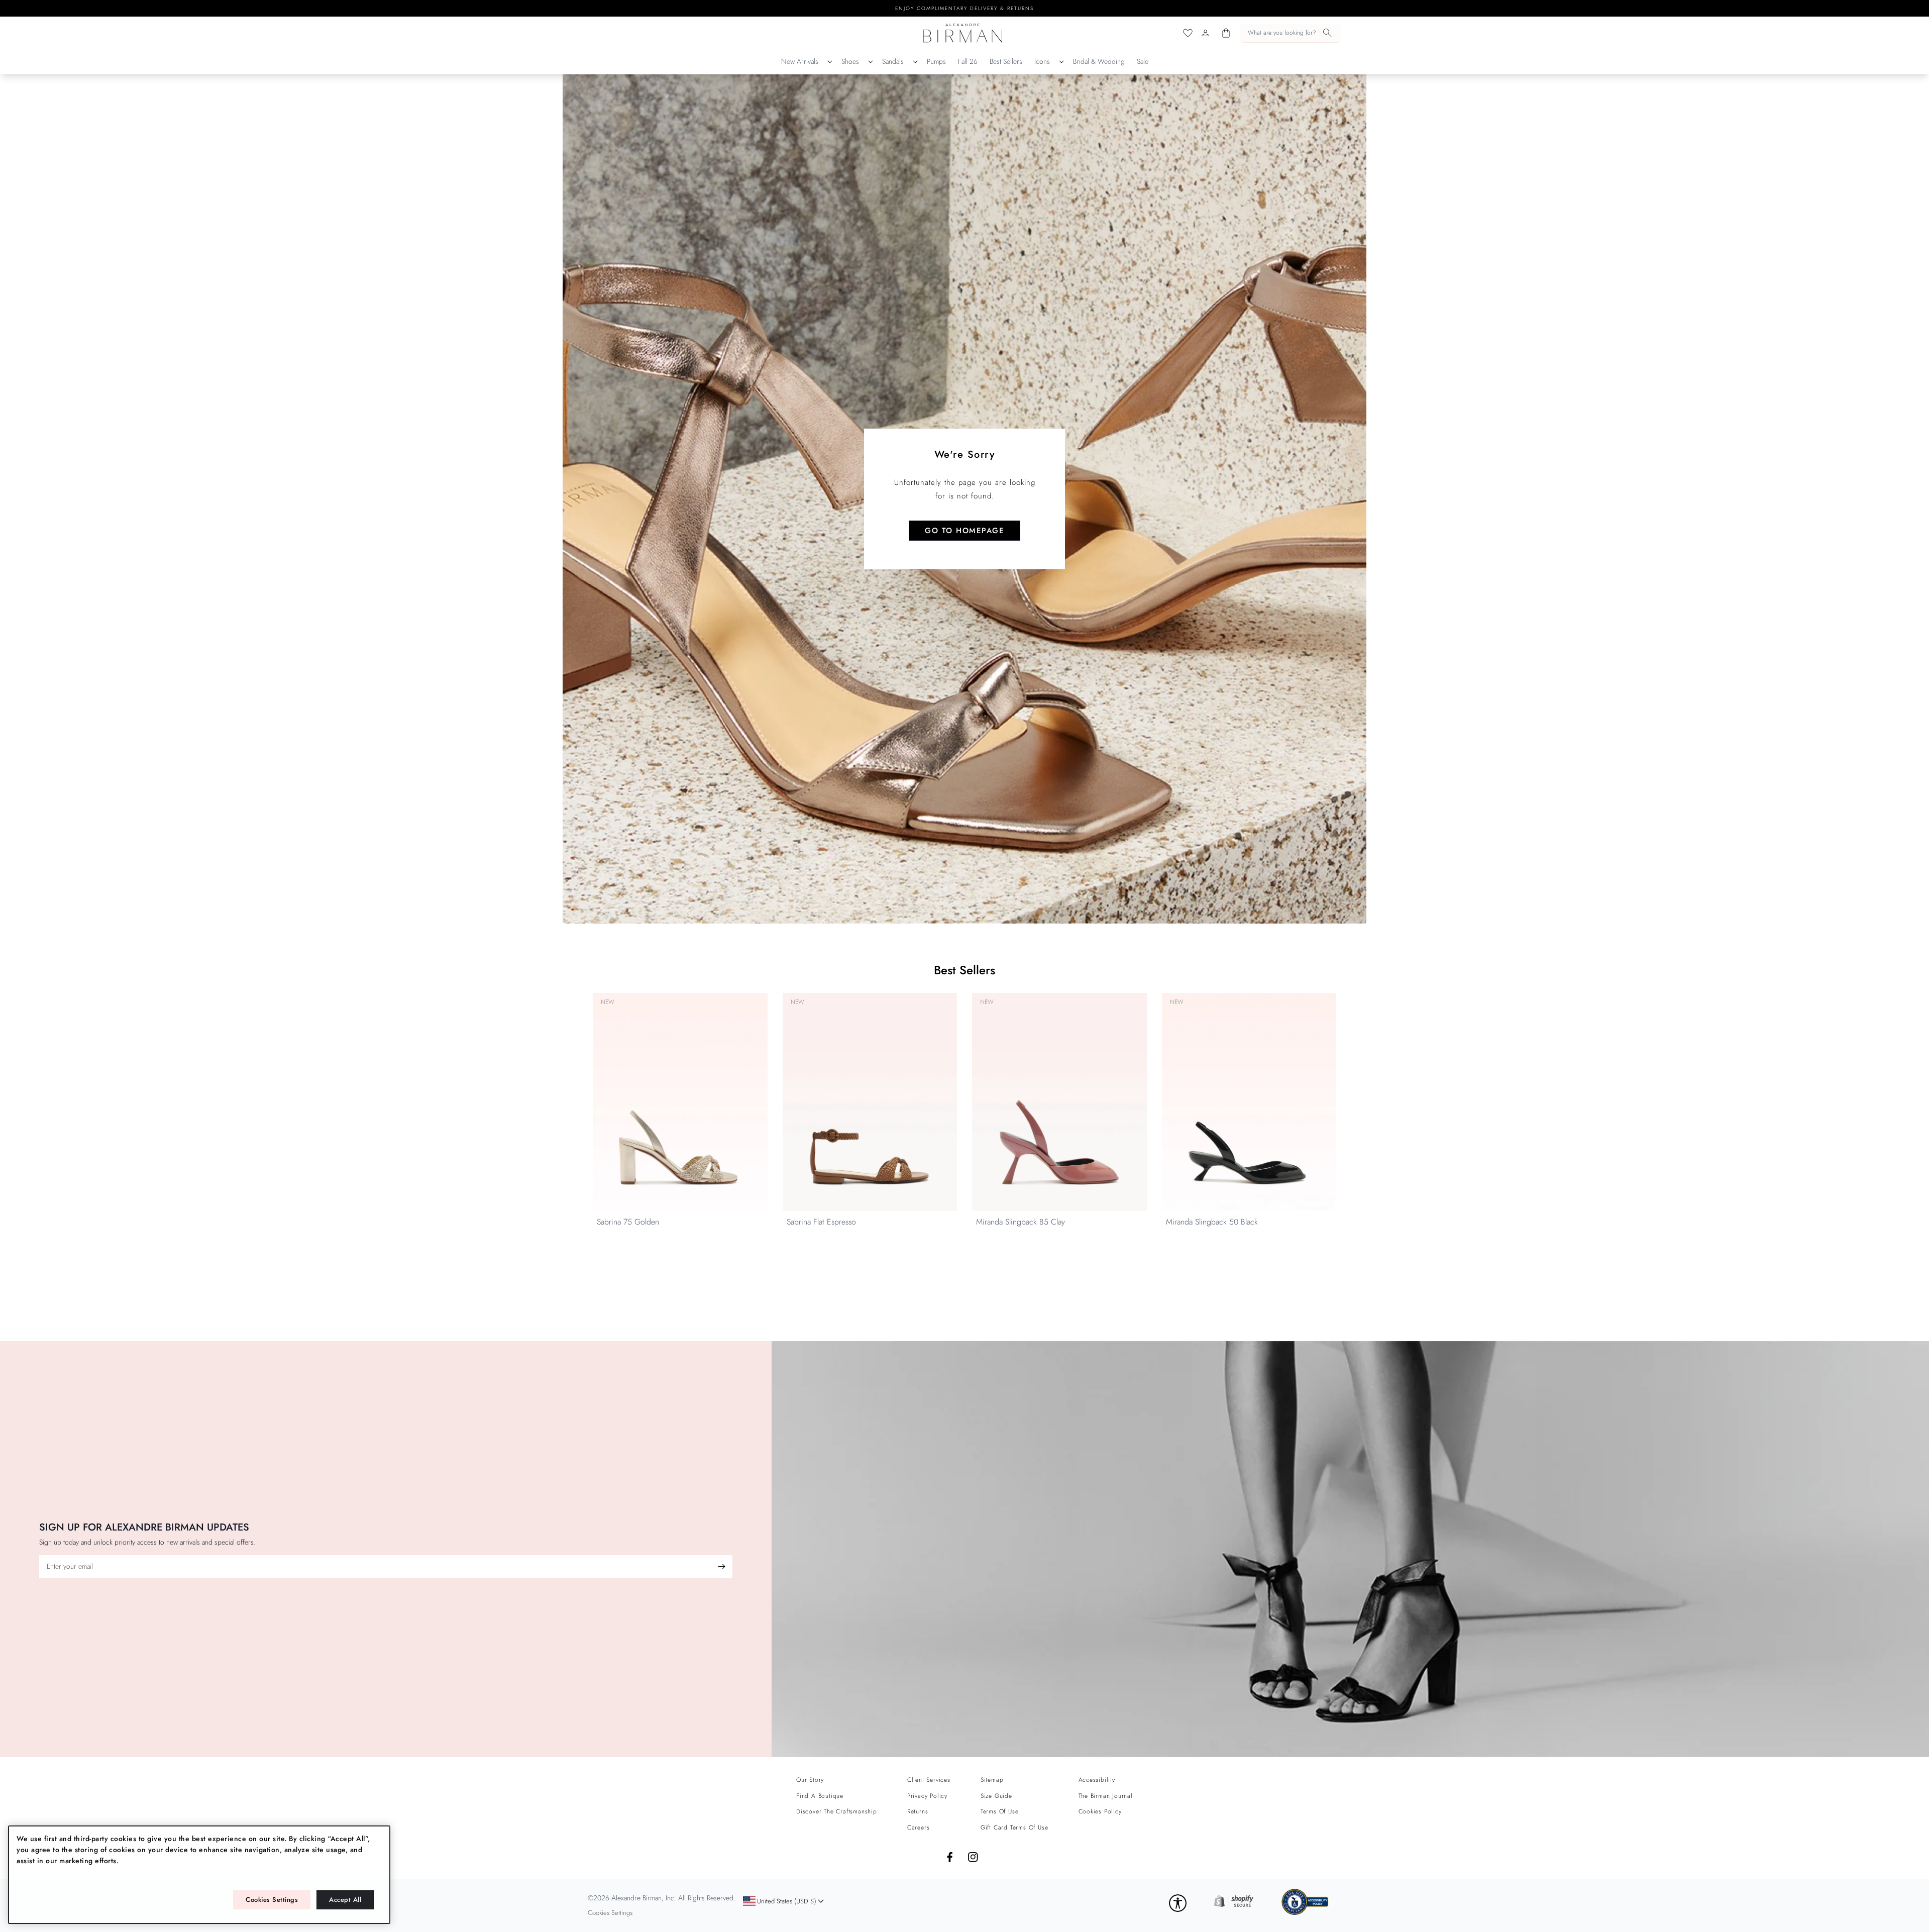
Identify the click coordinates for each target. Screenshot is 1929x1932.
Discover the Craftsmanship (837, 1811)
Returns (918, 1811)
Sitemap (992, 1780)
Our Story (810, 1780)
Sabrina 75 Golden (628, 1222)
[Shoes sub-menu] (871, 62)
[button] (1291, 33)
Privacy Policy (927, 1796)
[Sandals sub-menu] (915, 62)
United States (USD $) (780, 1904)
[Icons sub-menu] (1061, 62)
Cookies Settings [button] (610, 1913)
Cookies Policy (1100, 1811)
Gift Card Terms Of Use (1014, 1827)
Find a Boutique (820, 1796)
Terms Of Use (1000, 1811)
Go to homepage (964, 531)
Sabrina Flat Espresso (821, 1222)
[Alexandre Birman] (963, 33)
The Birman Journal (1106, 1796)
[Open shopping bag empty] (1226, 33)
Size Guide (996, 1796)
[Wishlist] (1188, 33)
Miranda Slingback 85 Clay (1021, 1222)
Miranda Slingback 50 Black (1212, 1222)
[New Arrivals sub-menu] (830, 62)
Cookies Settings (272, 1900)
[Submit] (721, 1566)
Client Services (929, 1780)
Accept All (345, 1900)
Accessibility (1097, 1780)
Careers (919, 1827)
